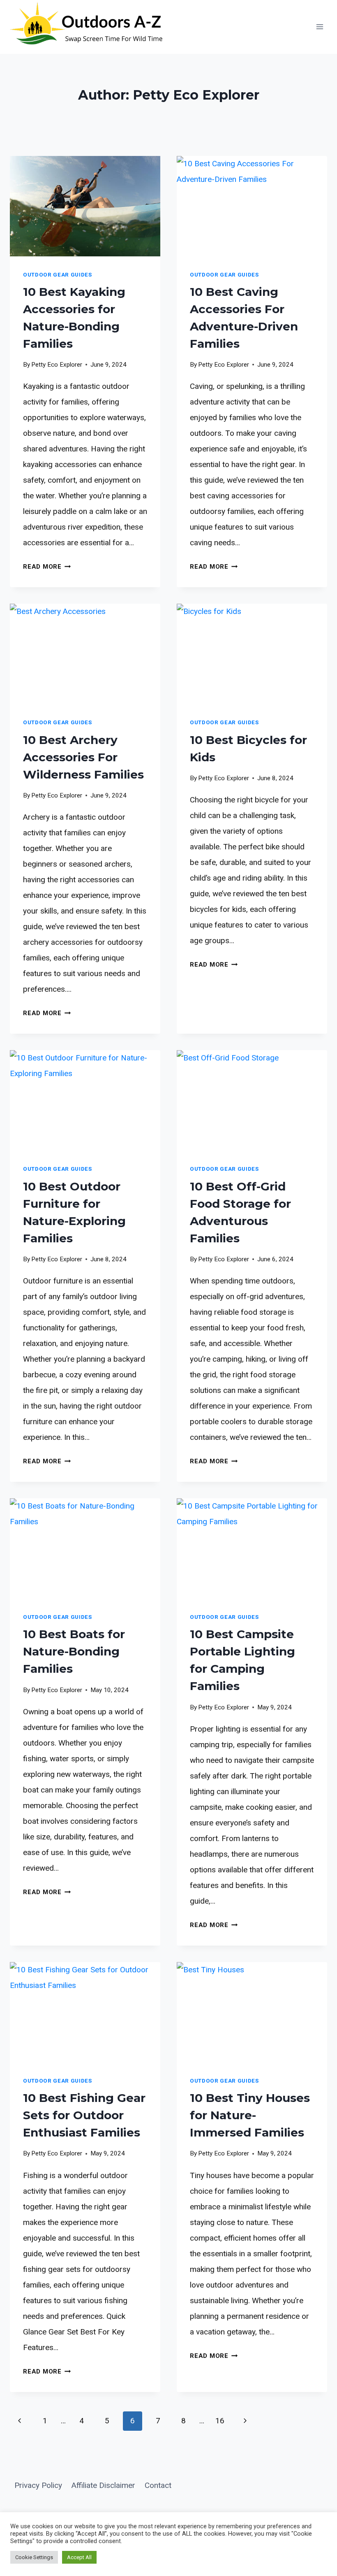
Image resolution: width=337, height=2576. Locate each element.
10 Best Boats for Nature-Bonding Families (74, 1651)
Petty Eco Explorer (57, 365)
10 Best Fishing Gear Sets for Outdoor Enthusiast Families (84, 2115)
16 (220, 2421)
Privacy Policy (38, 2485)
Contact (158, 2485)
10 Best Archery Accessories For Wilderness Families (83, 757)
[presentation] (85, 206)
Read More (47, 567)
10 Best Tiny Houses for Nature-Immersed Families (250, 2115)
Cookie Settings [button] (34, 2557)
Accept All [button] (79, 2557)
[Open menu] (320, 27)
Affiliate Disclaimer (103, 2485)
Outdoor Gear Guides (58, 275)
